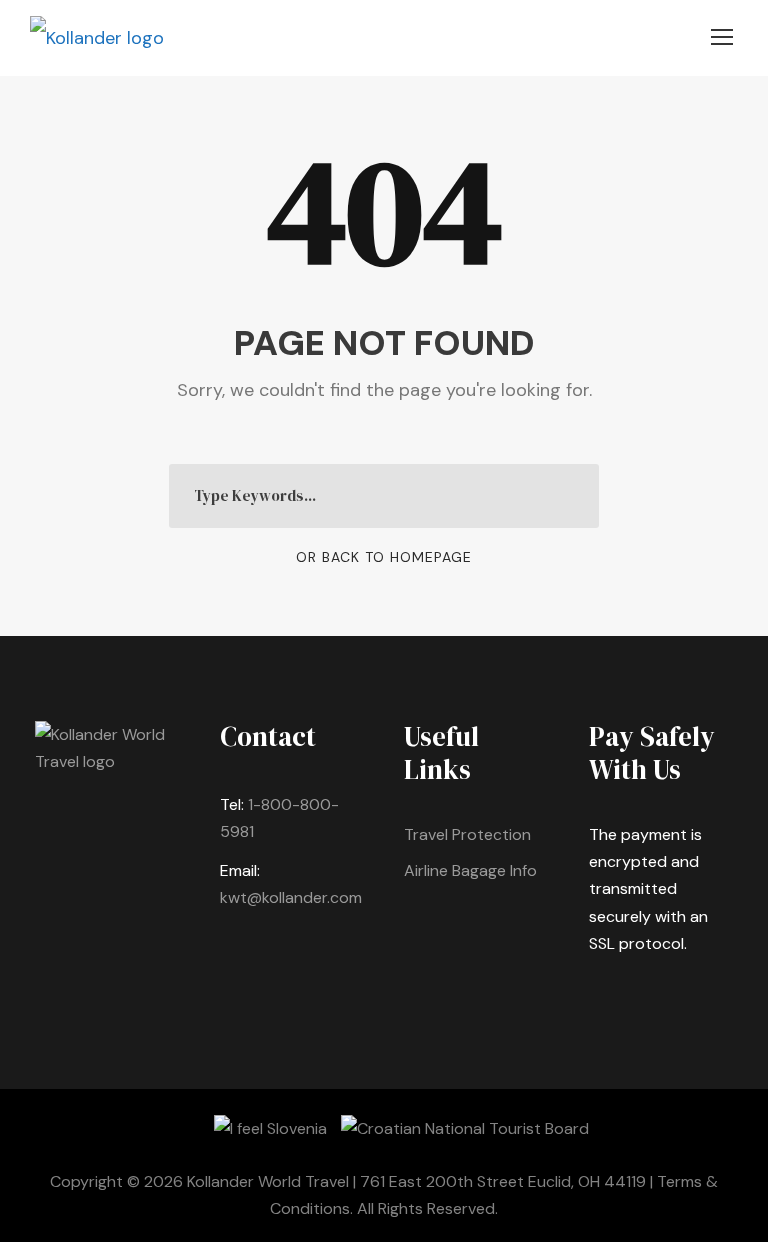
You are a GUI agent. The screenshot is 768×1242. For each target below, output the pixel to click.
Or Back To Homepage (384, 557)
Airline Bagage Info (470, 870)
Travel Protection (467, 834)
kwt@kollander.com (291, 897)
